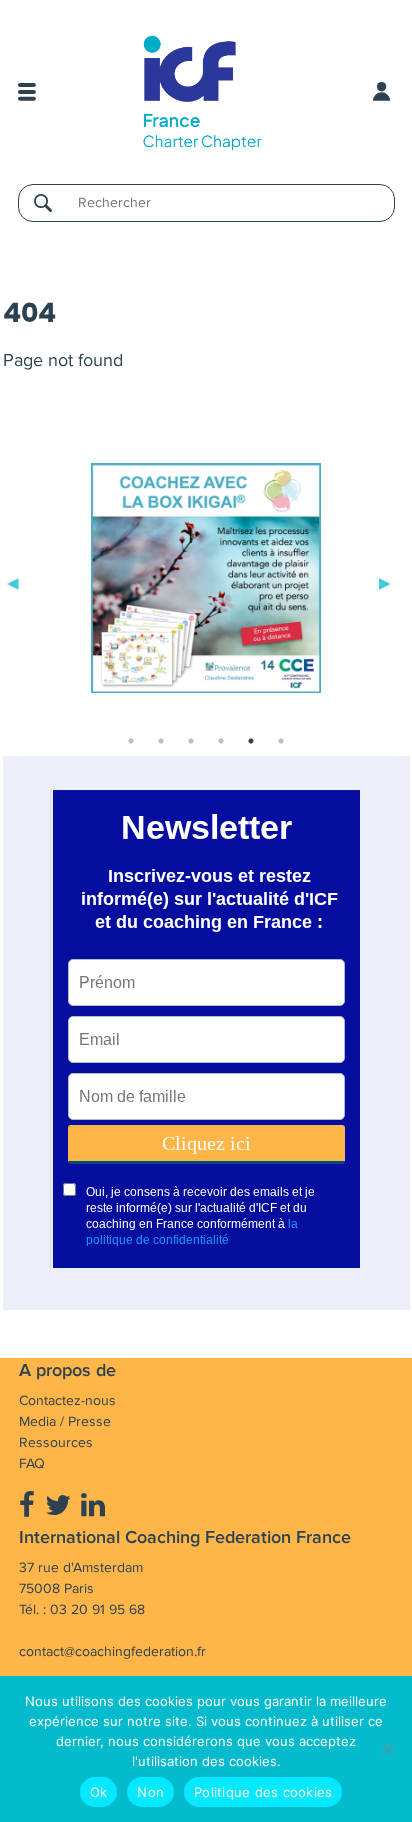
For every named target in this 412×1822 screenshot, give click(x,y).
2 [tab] (161, 741)
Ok (99, 1792)
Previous (13, 582)
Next (385, 582)
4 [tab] (221, 741)
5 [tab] (251, 741)
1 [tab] (131, 741)
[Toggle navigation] (27, 92)
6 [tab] (281, 741)
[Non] (387, 1749)
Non (150, 1792)
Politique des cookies (263, 1792)
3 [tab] (191, 741)
